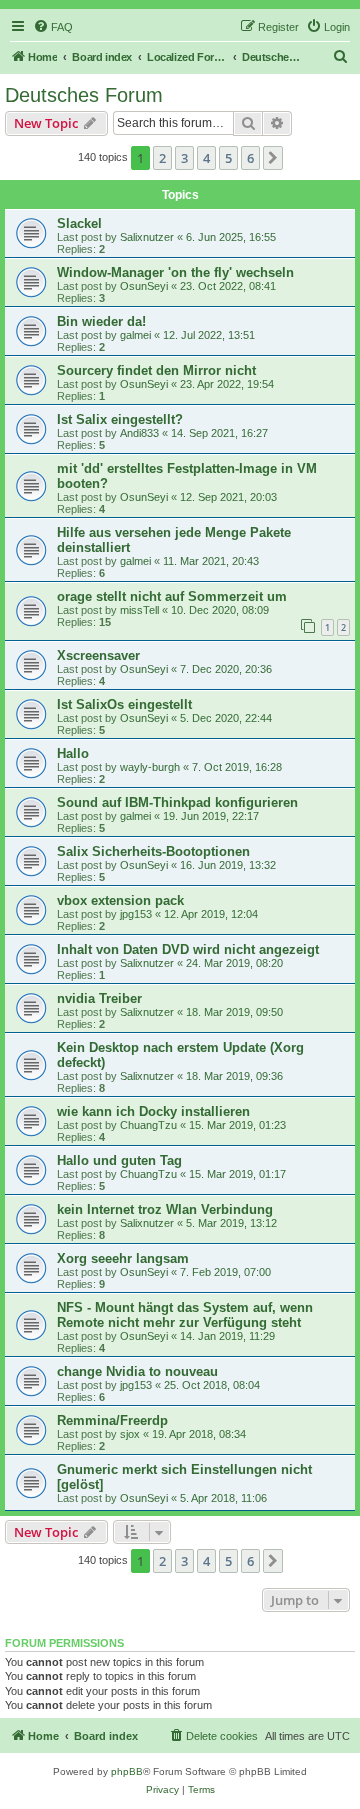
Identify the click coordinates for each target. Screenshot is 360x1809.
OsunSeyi (144, 286)
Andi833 (139, 433)
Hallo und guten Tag (119, 1160)
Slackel (79, 223)
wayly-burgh (150, 767)
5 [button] (228, 158)
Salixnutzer (147, 237)
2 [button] (162, 158)
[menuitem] (53, 27)
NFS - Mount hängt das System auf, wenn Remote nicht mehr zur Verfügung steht (185, 1315)
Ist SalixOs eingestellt (124, 704)
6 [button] (250, 158)
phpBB (127, 1771)
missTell (139, 610)
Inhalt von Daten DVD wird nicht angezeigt (188, 949)
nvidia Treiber (99, 998)
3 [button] (184, 158)
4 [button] (206, 158)
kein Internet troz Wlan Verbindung (165, 1209)
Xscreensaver (98, 655)
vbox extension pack (120, 900)
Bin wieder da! (101, 321)
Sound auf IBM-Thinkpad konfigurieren (177, 802)
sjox (130, 1434)
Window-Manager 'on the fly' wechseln (175, 272)
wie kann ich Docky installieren (153, 1111)
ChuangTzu (148, 1125)
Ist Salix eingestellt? (120, 419)
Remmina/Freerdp (112, 1420)
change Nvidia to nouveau (137, 1371)
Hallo (73, 753)
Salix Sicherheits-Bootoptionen (153, 851)
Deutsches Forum (84, 95)
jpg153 (136, 914)
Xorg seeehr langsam (123, 1258)
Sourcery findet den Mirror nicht (156, 370)
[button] (273, 158)
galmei (135, 335)
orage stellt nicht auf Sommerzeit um (172, 596)
